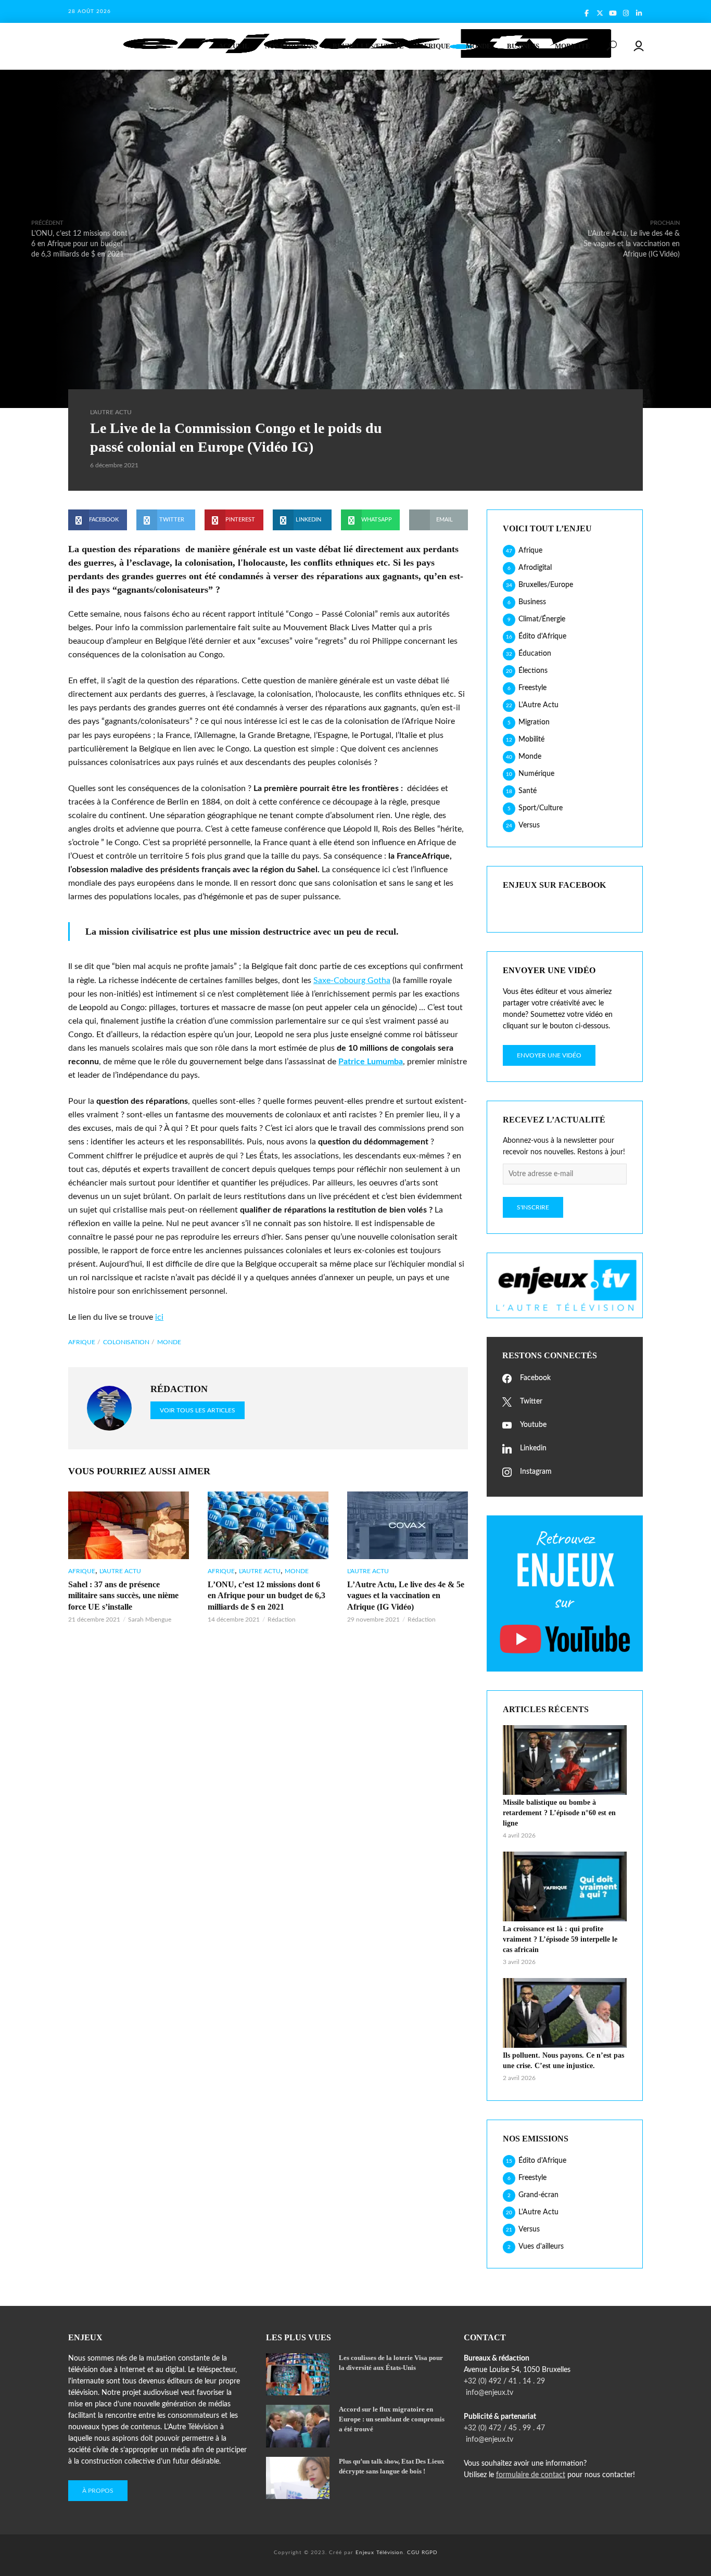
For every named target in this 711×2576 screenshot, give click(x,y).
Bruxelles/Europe (368, 46)
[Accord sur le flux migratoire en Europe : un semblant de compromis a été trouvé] (298, 2426)
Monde (479, 46)
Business (523, 46)
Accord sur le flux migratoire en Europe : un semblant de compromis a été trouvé (392, 2419)
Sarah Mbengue (150, 1619)
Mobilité (573, 46)
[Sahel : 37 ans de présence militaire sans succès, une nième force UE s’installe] (129, 1525)
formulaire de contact (531, 2475)
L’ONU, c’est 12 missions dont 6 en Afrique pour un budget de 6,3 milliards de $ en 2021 (266, 1596)
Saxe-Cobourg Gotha (352, 980)
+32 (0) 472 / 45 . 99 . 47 (504, 2428)
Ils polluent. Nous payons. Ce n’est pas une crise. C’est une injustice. (563, 2061)
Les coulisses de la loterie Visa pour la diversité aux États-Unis (391, 2363)
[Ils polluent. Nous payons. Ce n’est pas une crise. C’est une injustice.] (565, 2013)
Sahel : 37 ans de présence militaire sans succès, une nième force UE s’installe (123, 1596)
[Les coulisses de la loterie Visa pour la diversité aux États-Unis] (298, 2374)
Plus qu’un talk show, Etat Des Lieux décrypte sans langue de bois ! (392, 2466)
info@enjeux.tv (488, 2393)
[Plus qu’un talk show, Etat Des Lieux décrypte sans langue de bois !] (298, 2478)
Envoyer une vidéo (549, 1055)
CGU (413, 2553)
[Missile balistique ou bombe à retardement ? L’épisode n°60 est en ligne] (565, 1760)
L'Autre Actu (111, 412)
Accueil (234, 46)
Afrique (435, 46)
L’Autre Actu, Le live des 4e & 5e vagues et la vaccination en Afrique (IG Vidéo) (406, 1596)
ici (159, 1317)
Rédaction (282, 1619)
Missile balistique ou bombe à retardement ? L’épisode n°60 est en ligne (559, 1813)
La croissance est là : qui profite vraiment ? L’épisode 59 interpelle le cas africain (560, 1939)
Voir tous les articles (198, 1410)
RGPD (430, 2553)
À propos (98, 2491)
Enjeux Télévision (379, 2553)
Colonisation (126, 1342)
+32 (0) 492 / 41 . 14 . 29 (504, 2381)
